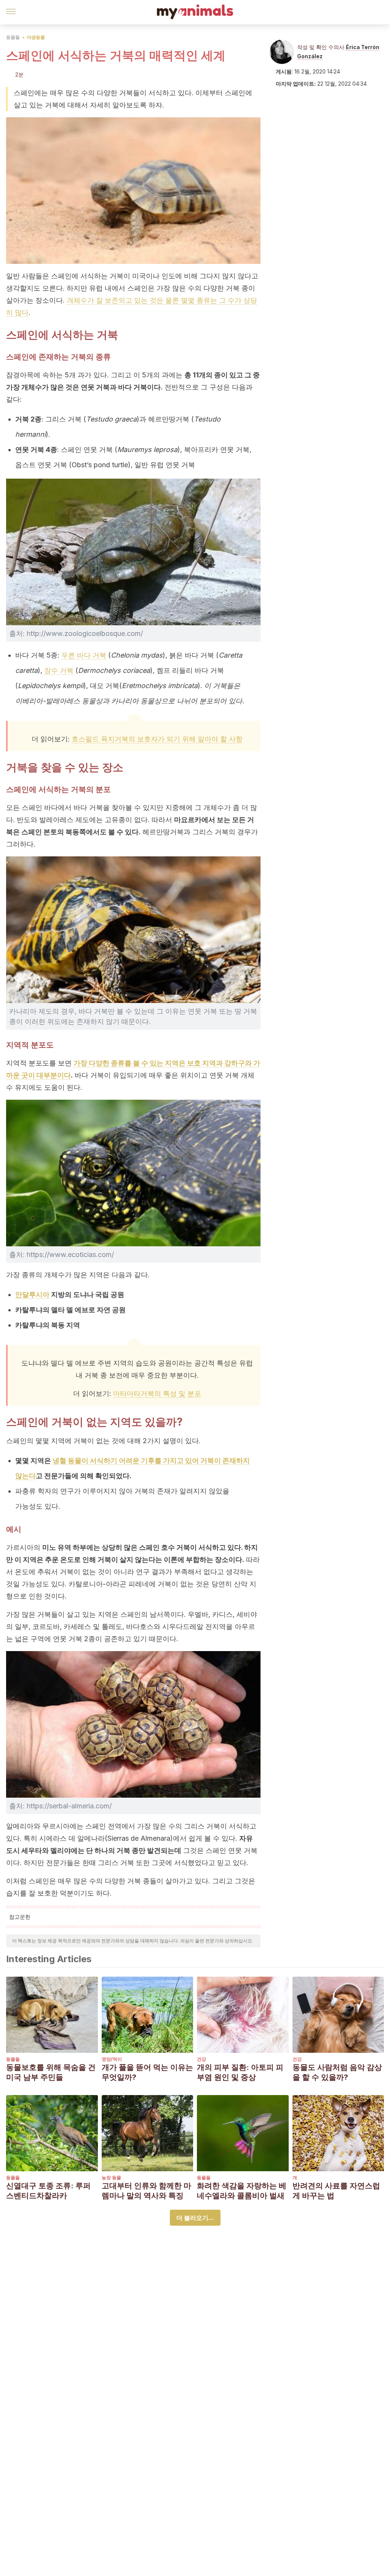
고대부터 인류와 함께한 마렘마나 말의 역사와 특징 (146, 2191)
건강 (201, 2059)
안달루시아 (32, 1294)
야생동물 (36, 37)
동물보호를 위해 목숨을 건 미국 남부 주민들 (51, 2072)
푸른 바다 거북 (84, 655)
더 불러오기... (195, 2218)
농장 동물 (111, 2178)
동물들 (13, 37)
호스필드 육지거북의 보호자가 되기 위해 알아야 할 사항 (157, 739)
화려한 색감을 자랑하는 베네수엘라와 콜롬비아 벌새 (242, 2191)
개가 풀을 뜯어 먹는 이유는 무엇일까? (147, 2072)
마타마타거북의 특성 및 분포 (157, 1393)
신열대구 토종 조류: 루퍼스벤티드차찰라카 (48, 2191)
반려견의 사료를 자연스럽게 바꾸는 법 (336, 2191)
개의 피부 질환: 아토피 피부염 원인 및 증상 (240, 2072)
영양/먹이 (112, 2059)
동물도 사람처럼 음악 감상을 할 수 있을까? (337, 2072)
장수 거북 (59, 670)
